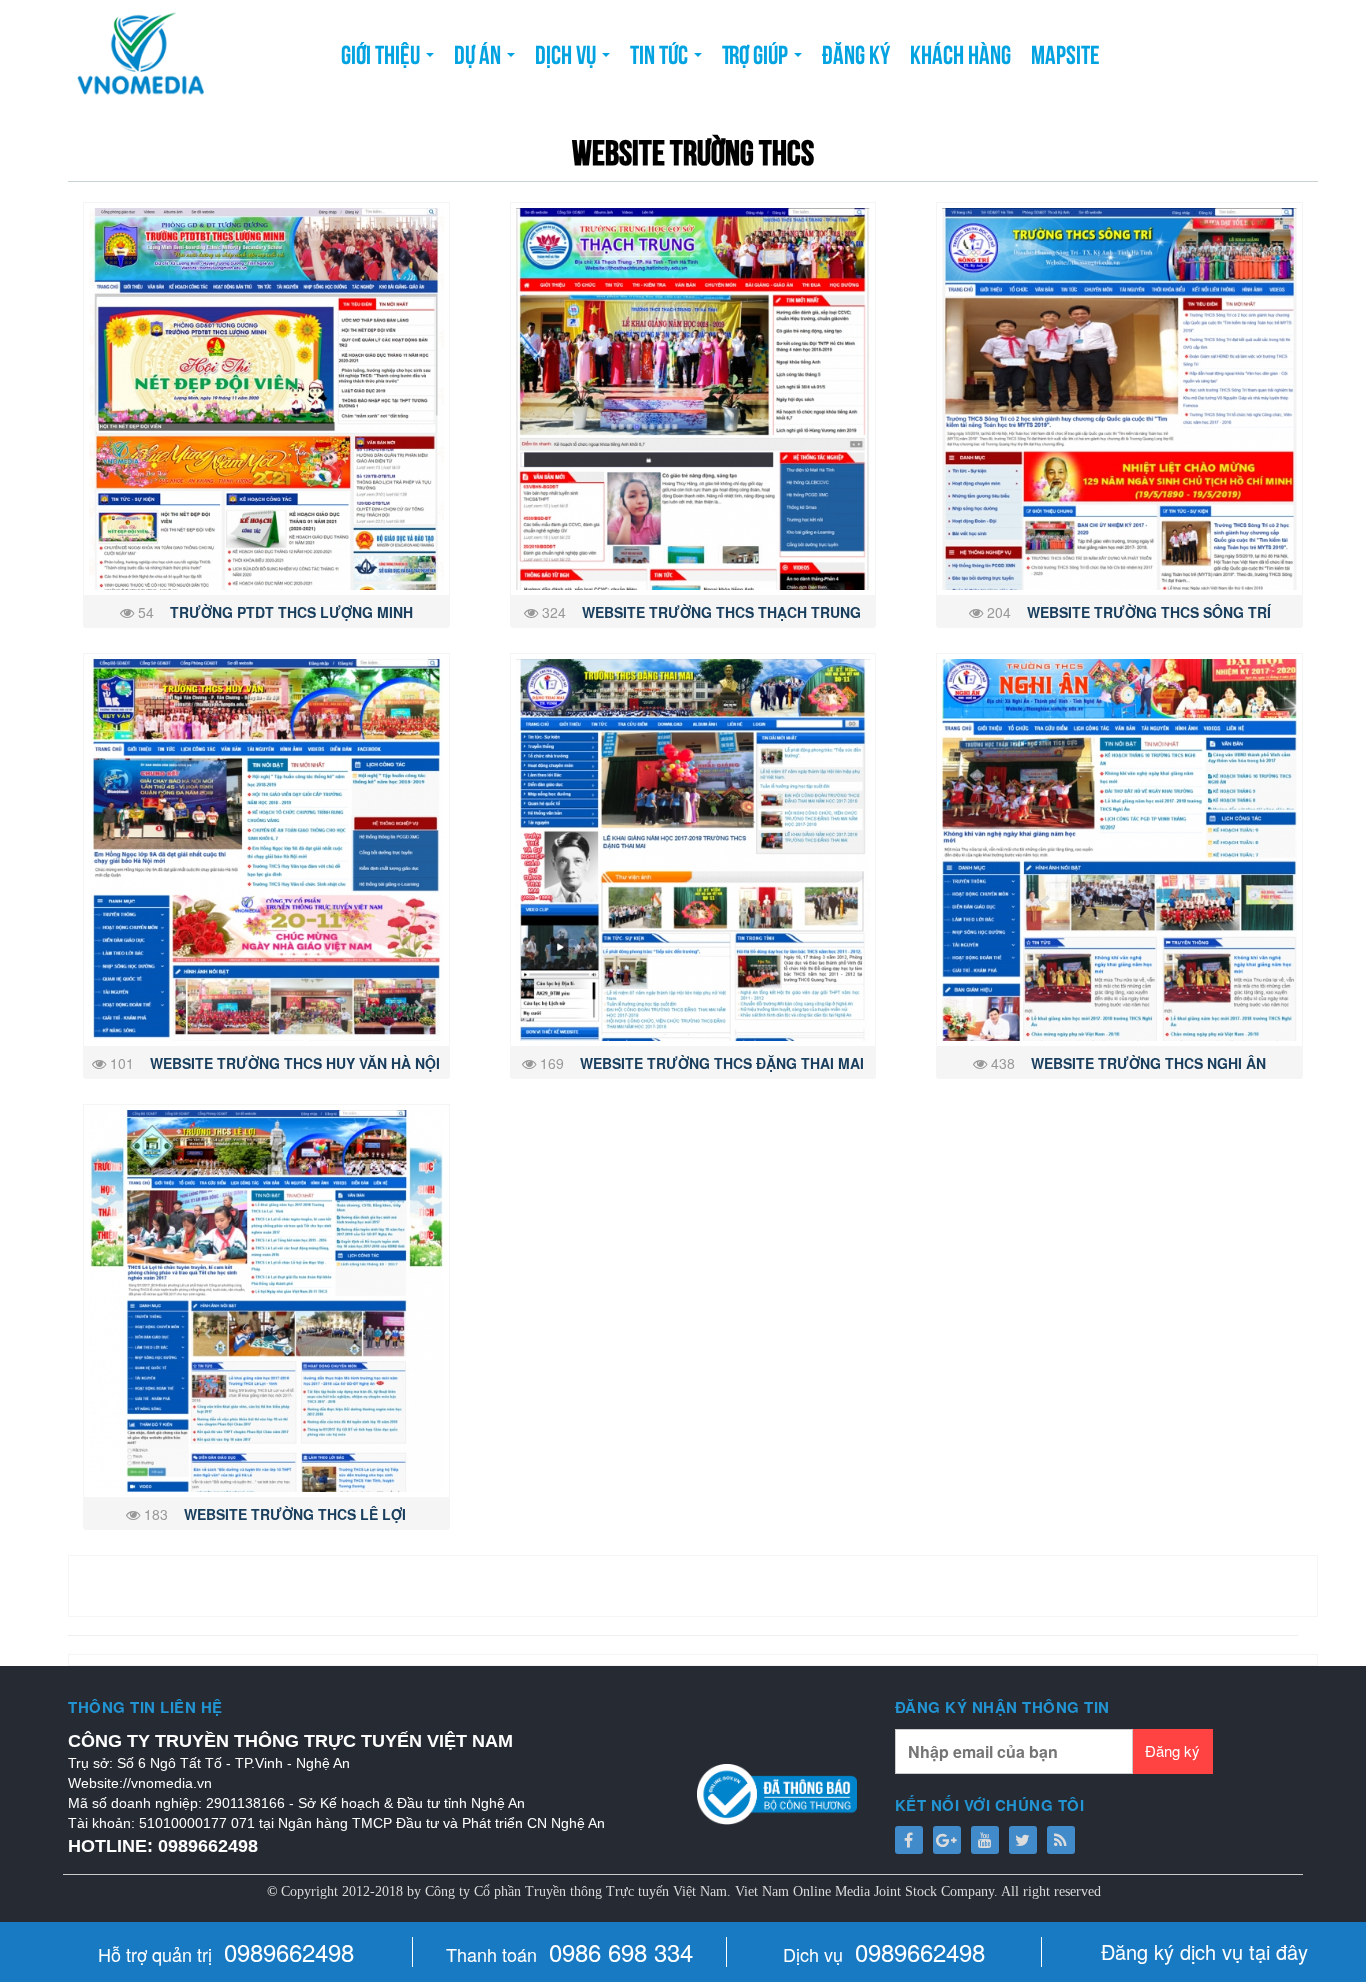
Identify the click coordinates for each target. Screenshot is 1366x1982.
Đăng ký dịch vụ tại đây (1204, 1951)
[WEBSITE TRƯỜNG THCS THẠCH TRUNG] (693, 399)
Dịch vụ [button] (567, 52)
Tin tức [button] (661, 52)
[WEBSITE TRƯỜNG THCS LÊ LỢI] (266, 1301)
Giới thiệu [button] (382, 52)
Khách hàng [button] (960, 52)
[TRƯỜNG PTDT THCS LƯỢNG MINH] (266, 399)
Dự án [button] (479, 52)
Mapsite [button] (1065, 52)
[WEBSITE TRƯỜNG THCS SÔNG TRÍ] (1119, 399)
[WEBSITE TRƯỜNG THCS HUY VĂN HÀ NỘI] (266, 850)
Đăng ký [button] (856, 52)
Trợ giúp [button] (757, 52)
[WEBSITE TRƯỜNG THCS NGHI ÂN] (1119, 850)
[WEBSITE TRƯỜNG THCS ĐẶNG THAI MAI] (693, 850)
